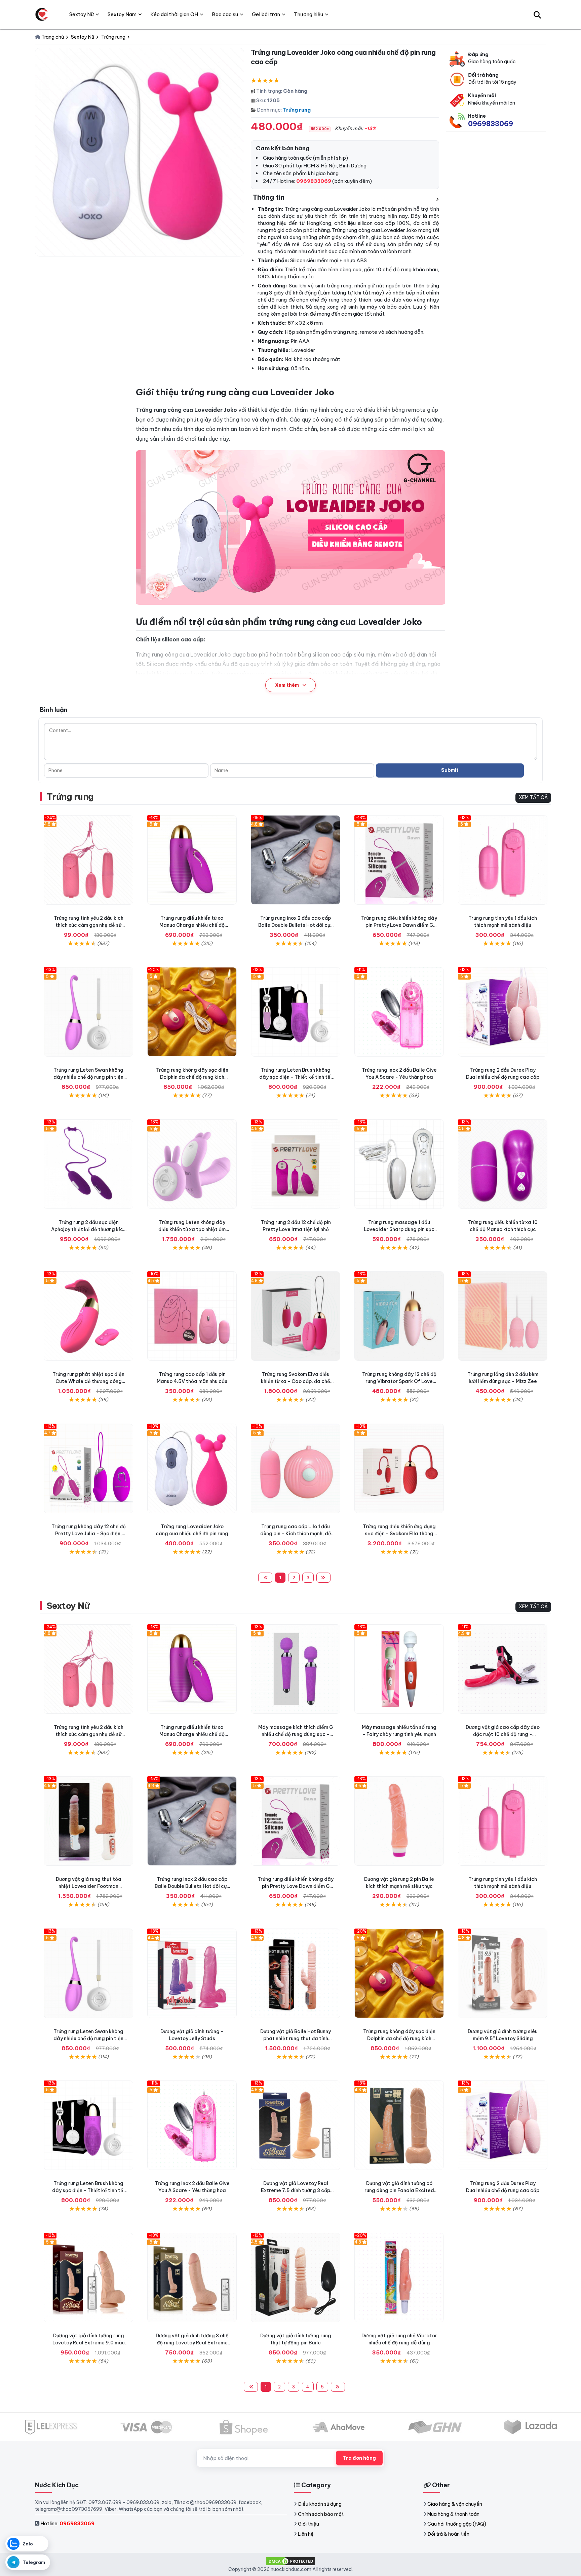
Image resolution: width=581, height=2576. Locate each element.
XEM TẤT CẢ (533, 797)
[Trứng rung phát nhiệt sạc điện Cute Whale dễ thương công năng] (88, 1316)
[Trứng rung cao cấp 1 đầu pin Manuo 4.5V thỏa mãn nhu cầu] (192, 1316)
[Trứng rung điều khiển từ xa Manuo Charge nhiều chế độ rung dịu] (192, 860)
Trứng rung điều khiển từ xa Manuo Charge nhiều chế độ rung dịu (192, 925)
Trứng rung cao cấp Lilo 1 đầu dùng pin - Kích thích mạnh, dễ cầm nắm (296, 1534)
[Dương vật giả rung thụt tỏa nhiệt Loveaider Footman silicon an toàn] (88, 1821)
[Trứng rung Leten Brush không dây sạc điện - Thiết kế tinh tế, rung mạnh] (296, 1012)
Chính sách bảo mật (321, 2514)
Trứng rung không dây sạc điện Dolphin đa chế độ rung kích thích (192, 1077)
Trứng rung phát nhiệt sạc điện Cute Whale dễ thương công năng (88, 1381)
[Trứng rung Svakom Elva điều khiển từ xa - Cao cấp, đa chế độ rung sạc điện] (296, 1316)
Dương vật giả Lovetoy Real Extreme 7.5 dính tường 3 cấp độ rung (296, 2190)
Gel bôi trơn (266, 14)
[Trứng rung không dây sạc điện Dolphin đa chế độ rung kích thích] (192, 1012)
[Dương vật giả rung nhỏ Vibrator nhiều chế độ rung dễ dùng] (399, 2277)
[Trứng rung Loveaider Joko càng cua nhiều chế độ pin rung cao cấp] (192, 1468)
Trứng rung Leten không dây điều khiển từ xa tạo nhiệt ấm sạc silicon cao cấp (192, 1229)
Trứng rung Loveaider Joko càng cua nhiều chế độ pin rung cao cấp (192, 1534)
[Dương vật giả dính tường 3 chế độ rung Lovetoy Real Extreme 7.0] (192, 2277)
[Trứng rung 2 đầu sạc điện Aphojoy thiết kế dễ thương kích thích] (88, 1164)
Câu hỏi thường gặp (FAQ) (457, 2524)
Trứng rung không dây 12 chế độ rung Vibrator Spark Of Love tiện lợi (399, 1381)
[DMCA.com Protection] (290, 2561)
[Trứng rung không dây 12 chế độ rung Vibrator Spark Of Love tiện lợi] (399, 1316)
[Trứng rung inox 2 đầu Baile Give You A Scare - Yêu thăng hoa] (399, 1012)
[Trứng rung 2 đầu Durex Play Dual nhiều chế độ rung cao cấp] (503, 1012)
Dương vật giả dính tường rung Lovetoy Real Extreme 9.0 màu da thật (89, 2343)
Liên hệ (306, 2534)
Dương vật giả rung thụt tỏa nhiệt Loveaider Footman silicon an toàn (89, 1886)
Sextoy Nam (122, 14)
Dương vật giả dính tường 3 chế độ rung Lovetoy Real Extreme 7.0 (192, 2343)
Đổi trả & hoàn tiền (448, 2534)
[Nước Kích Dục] (42, 14)
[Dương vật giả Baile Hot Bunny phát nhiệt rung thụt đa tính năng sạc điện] (296, 1973)
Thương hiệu (308, 14)
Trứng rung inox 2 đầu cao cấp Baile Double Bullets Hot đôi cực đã (296, 925)
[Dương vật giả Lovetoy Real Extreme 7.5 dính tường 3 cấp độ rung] (296, 2125)
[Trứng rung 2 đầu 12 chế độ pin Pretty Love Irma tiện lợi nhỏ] (296, 1164)
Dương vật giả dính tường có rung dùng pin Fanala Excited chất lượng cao (399, 2190)
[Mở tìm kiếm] (537, 14)
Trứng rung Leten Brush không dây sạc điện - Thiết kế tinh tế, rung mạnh (296, 1077)
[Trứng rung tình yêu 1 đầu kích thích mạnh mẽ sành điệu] (503, 860)
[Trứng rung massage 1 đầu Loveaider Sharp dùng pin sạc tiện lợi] (399, 1164)
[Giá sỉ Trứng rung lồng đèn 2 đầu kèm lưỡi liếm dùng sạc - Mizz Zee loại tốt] (503, 1316)
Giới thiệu (308, 2524)
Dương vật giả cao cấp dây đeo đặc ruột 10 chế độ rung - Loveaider (503, 1734)
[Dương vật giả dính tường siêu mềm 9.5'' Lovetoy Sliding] (503, 1973)
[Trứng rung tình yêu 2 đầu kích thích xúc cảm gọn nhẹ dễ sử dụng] (88, 860)
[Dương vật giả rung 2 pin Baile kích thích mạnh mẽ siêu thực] (399, 1821)
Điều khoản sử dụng (320, 2504)
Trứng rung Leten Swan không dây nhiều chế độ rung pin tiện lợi (88, 1077)
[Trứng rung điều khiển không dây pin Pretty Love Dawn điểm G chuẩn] (399, 860)
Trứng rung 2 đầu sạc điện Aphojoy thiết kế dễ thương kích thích (88, 1229)
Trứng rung (297, 110)
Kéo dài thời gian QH (174, 14)
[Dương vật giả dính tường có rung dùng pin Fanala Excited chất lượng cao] (399, 2125)
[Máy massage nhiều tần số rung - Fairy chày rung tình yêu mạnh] (399, 1669)
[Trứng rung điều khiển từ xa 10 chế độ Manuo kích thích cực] (503, 1164)
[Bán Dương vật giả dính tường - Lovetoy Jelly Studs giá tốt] (192, 1973)
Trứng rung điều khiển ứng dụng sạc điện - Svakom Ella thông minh (399, 1534)
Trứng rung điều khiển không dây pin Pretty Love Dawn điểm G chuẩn (399, 925)
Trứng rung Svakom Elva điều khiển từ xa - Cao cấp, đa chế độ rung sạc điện (296, 1381)
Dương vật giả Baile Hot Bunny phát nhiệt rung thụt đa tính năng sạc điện (296, 2038)
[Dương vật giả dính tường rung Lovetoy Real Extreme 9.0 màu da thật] (88, 2277)
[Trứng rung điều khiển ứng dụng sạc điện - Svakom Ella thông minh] (399, 1468)
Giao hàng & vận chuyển (455, 2504)
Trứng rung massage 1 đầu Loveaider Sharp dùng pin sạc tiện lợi (399, 1229)
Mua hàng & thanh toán (453, 2514)
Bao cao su (225, 14)
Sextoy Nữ (68, 1606)
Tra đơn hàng (359, 2458)
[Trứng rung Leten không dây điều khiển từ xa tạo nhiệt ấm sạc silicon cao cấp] (192, 1164)
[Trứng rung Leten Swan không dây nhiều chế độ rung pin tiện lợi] (88, 1012)
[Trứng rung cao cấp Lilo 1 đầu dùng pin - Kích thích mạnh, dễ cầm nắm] (296, 1468)
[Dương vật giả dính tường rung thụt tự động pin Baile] (296, 2277)
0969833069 (491, 124)
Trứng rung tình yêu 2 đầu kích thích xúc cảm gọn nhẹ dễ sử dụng (89, 925)
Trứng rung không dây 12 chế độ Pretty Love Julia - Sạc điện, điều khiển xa (89, 1534)
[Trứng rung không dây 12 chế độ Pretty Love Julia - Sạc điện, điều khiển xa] (88, 1468)
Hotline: (67, 2523)
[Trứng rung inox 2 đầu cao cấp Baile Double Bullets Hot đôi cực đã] (296, 860)
